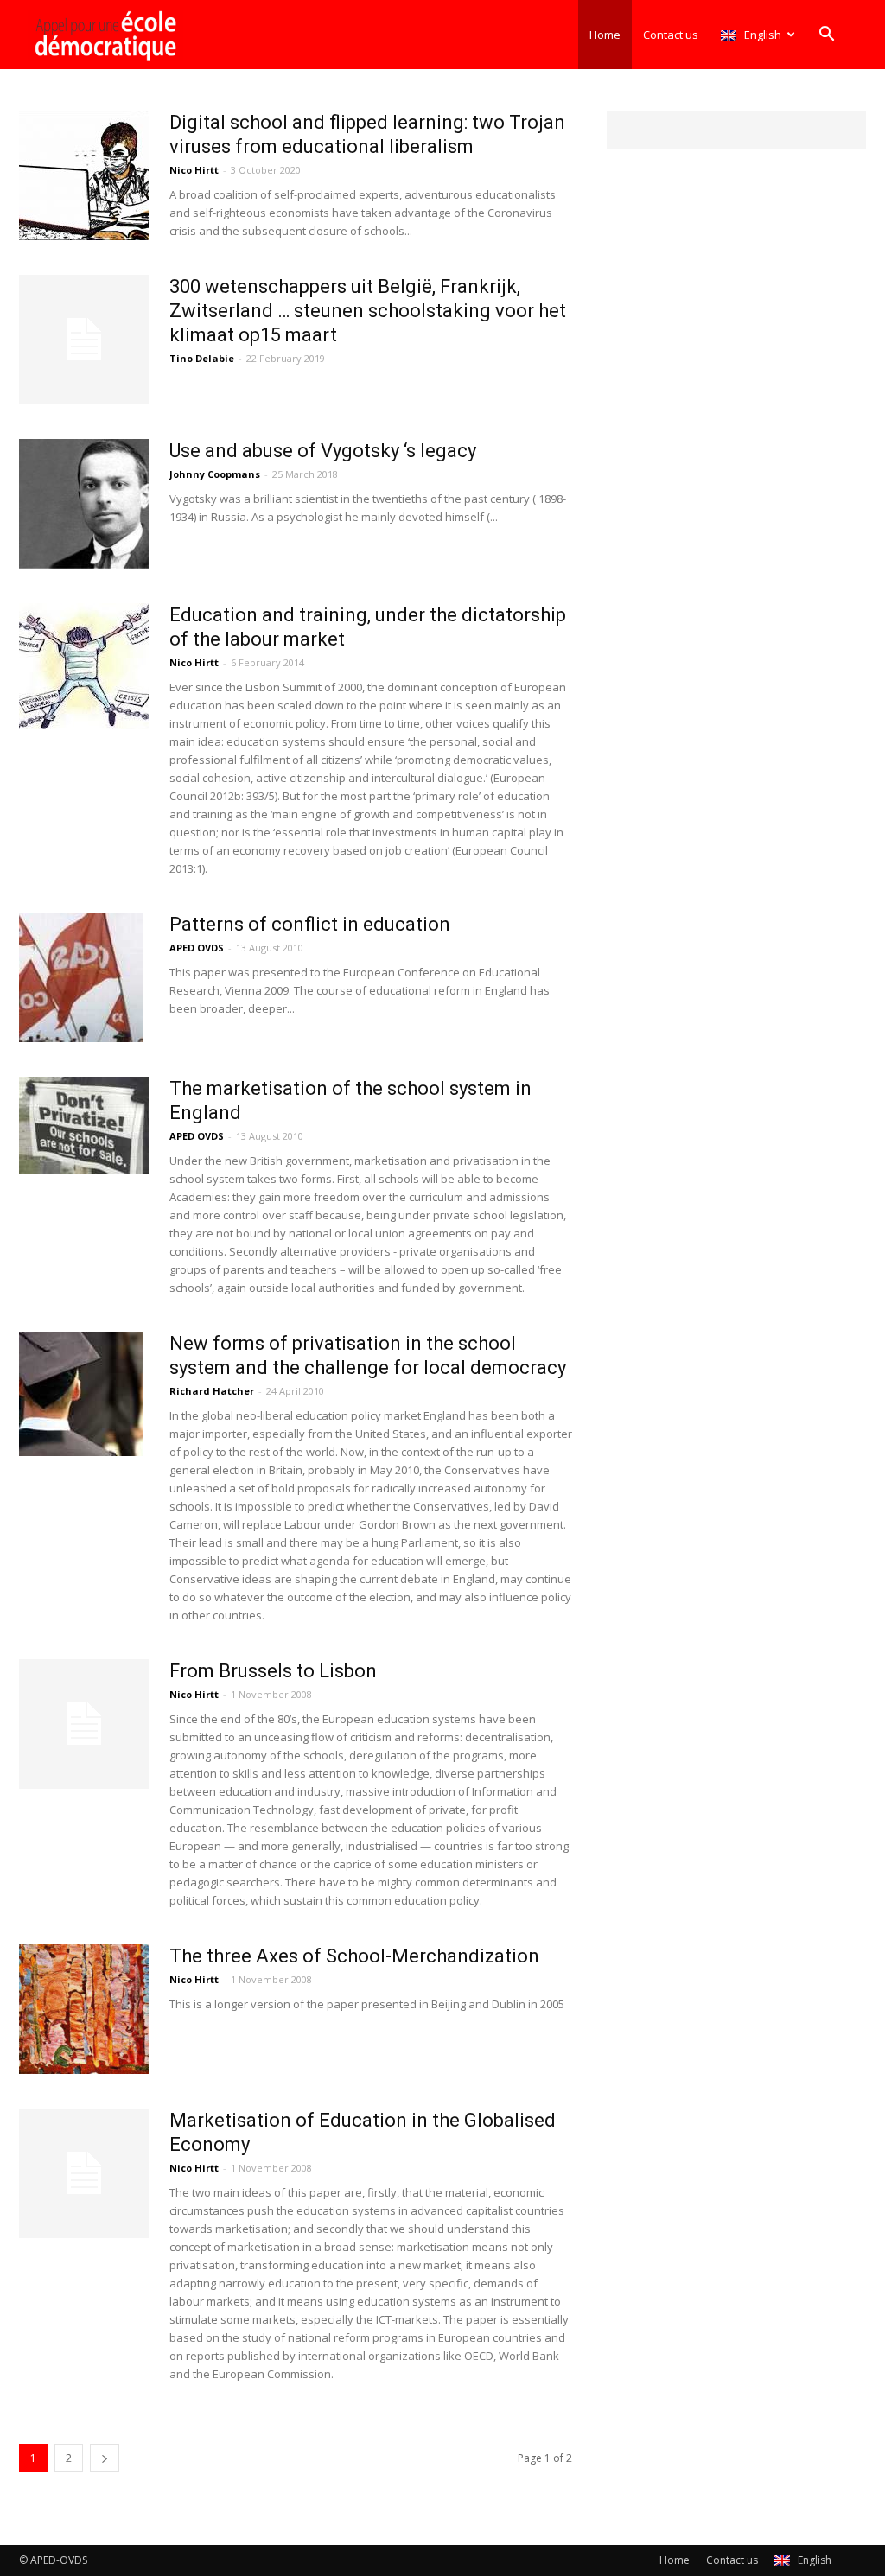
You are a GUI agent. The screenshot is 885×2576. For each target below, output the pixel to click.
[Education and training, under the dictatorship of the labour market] (84, 666)
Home (605, 35)
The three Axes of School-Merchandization (354, 1956)
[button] (826, 36)
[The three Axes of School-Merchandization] (84, 2009)
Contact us (671, 35)
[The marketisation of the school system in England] (84, 1125)
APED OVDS (197, 948)
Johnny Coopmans (215, 474)
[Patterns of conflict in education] (81, 977)
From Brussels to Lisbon (273, 1671)
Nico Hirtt (194, 170)
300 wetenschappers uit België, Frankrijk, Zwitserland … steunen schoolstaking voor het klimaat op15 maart (368, 311)
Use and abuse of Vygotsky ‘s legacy (323, 451)
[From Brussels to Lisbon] (84, 1724)
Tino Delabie (202, 358)
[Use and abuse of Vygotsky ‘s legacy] (84, 504)
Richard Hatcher (212, 1391)
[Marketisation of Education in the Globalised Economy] (84, 2173)
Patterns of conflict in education (310, 924)
